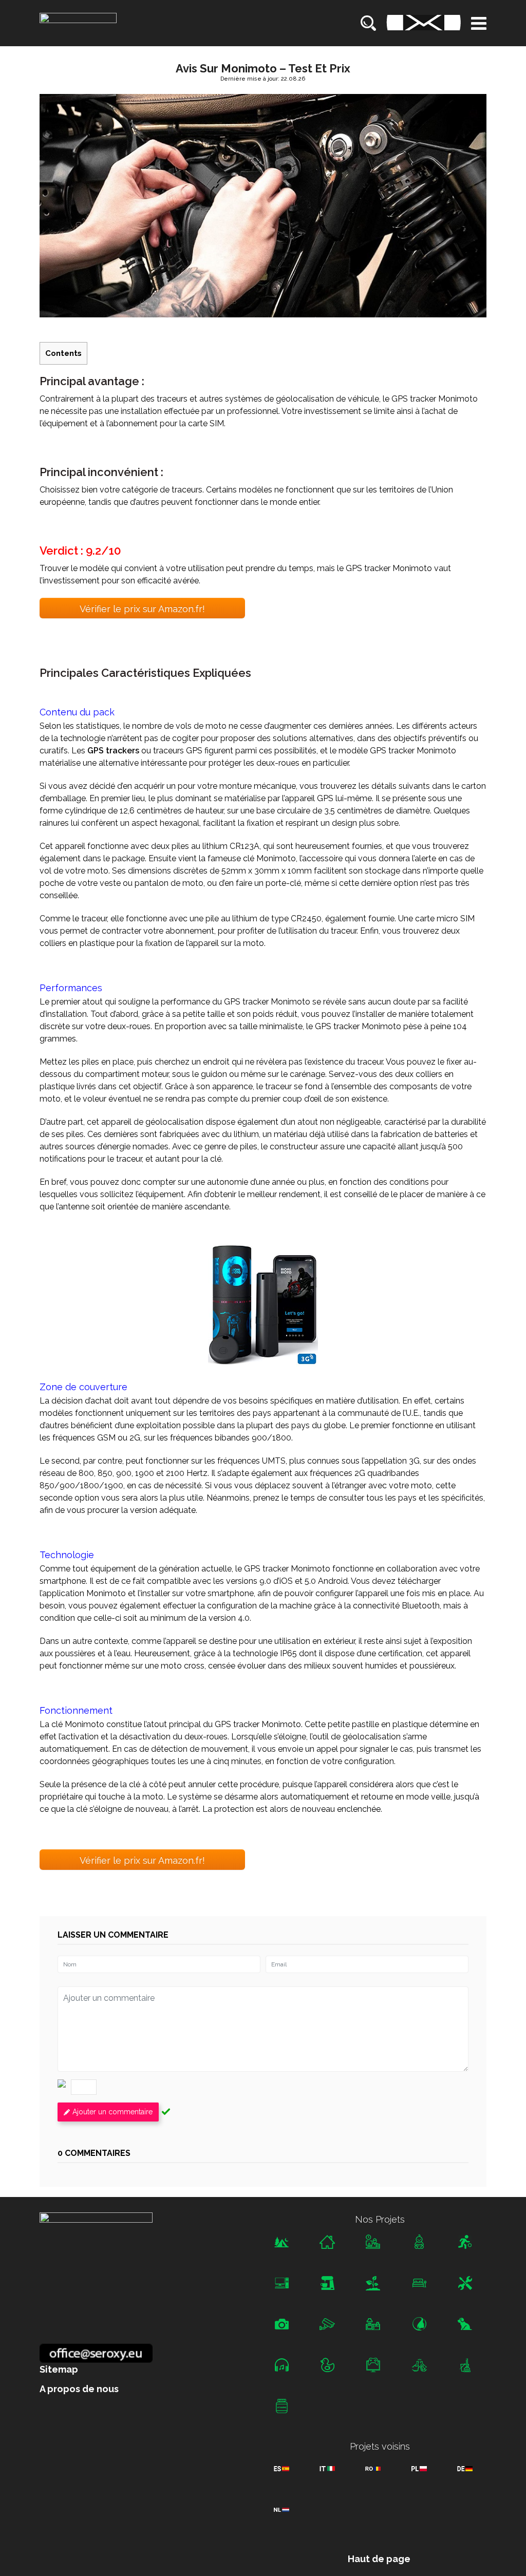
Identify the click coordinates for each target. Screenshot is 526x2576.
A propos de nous (79, 2389)
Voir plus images (263, 1300)
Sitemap (59, 2370)
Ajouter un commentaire (112, 2112)
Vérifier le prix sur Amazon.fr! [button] (142, 609)
